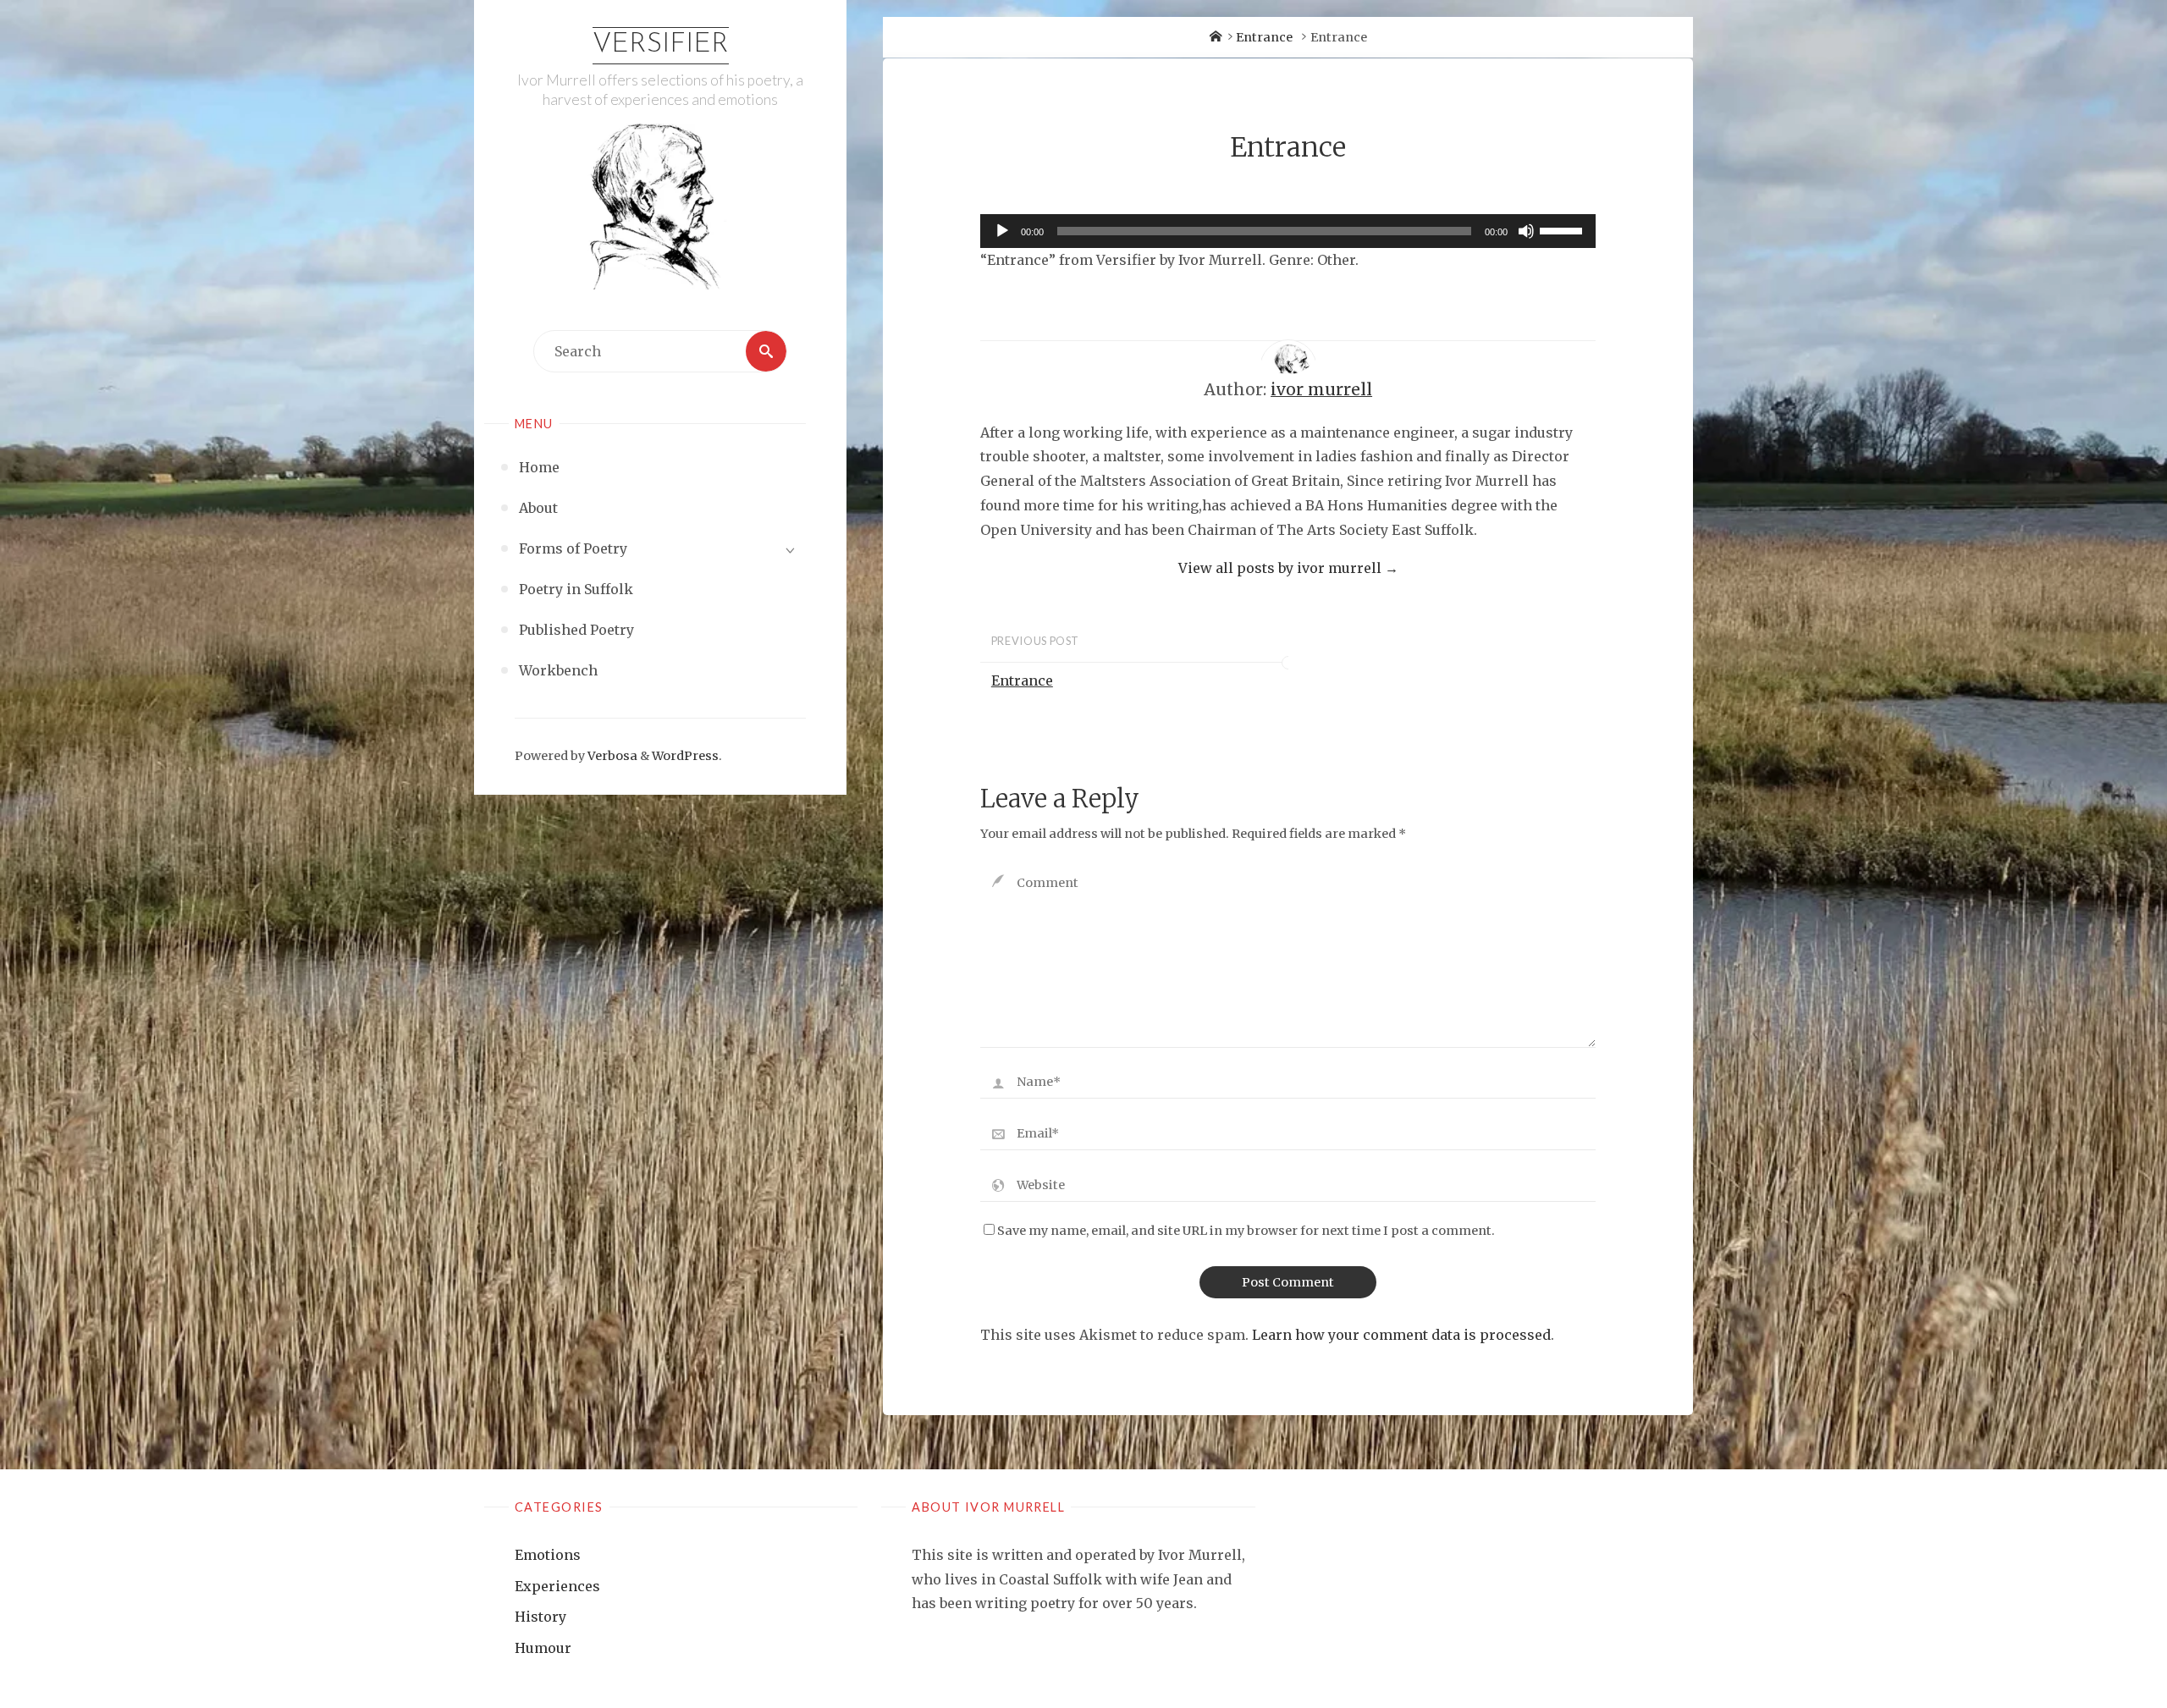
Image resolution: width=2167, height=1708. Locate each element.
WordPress (685, 756)
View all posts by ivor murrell (1288, 568)
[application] (1288, 231)
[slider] (1563, 229)
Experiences (557, 1586)
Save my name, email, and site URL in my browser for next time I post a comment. (1246, 1231)
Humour (543, 1648)
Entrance (1264, 37)
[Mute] (1526, 231)
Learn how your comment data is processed (1401, 1335)
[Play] (1002, 231)
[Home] (1216, 37)
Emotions (548, 1555)
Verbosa (611, 756)
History (540, 1617)
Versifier (661, 45)
